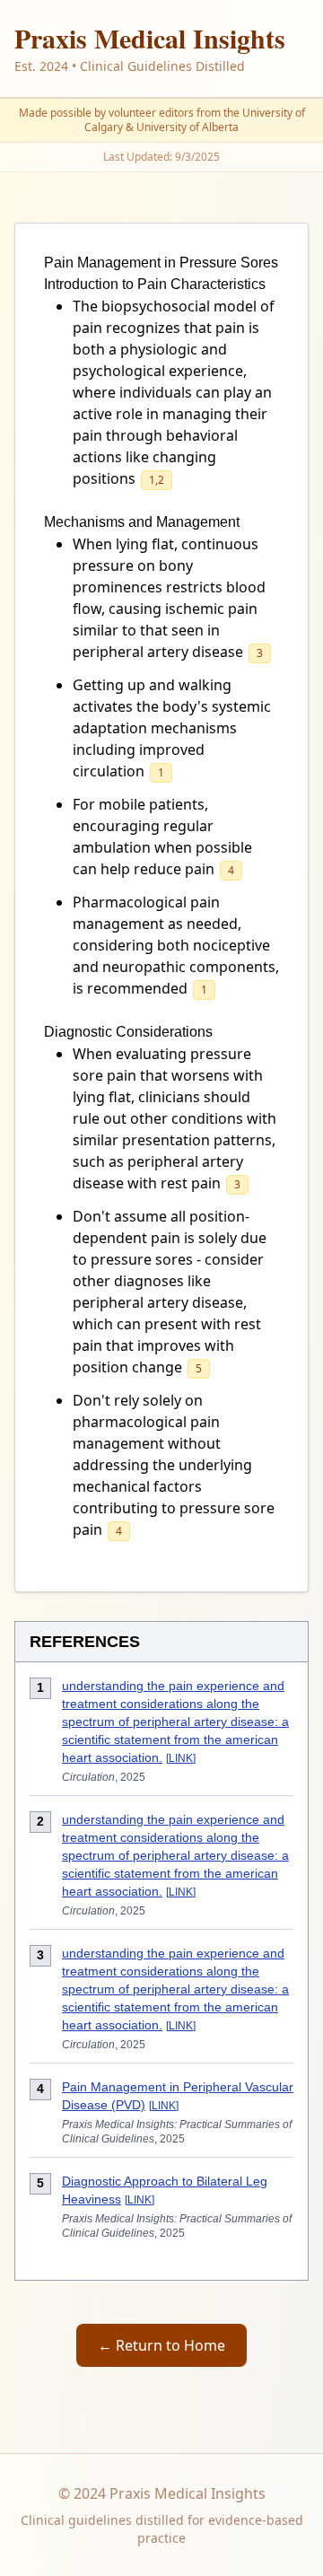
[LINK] (181, 1758)
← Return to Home (161, 2345)
